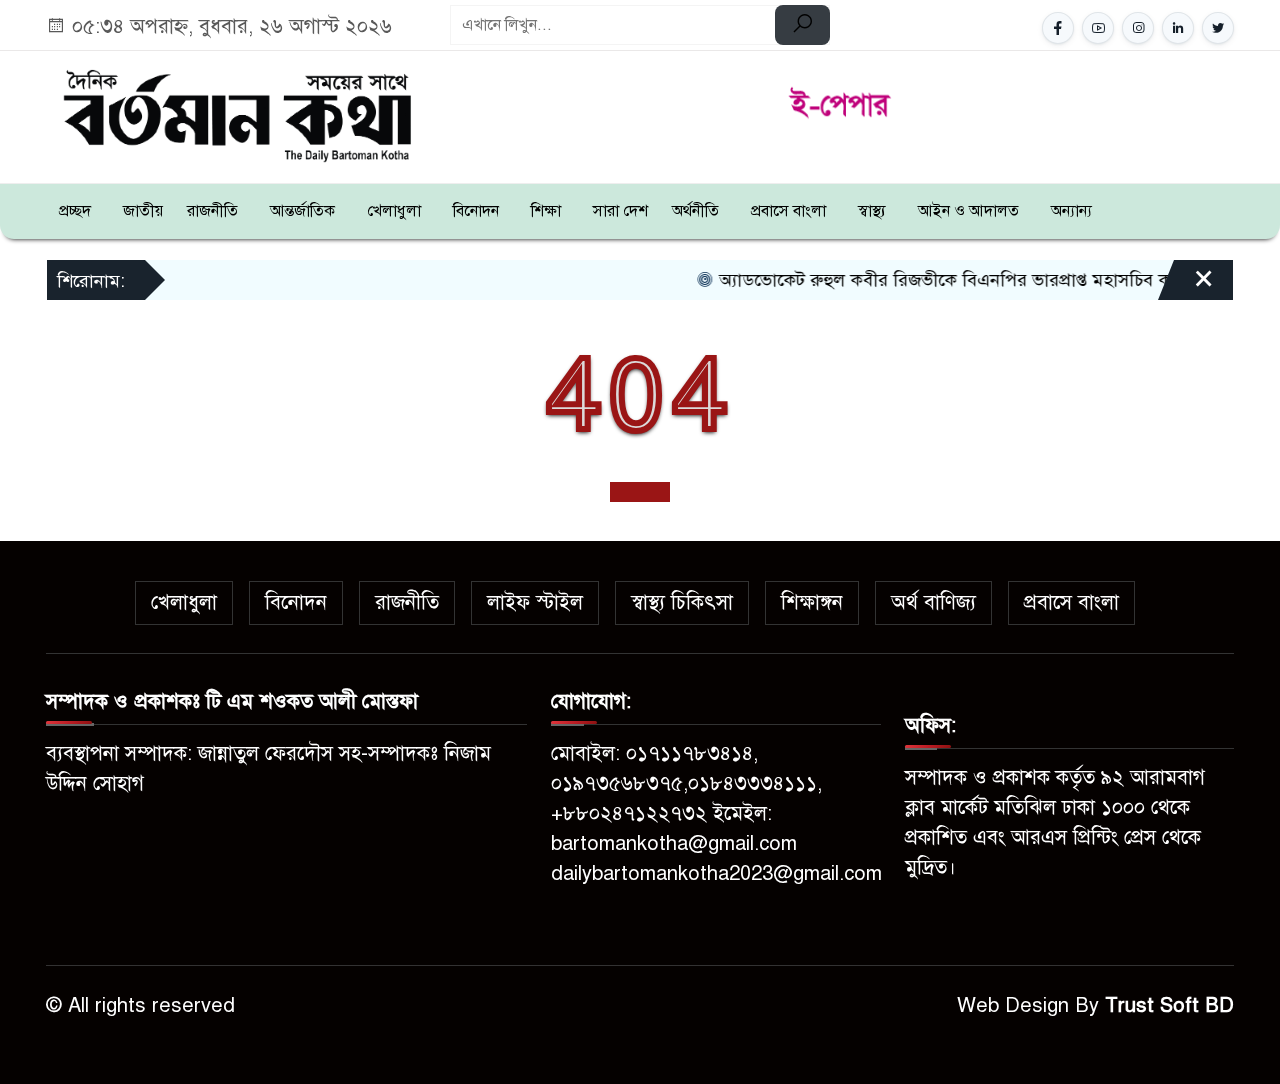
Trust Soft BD (1169, 1005)
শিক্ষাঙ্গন (812, 602)
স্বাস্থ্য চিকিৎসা (682, 602)
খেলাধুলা (394, 211)
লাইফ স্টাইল (535, 602)
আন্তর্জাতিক (302, 211)
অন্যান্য (1071, 211)
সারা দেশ (620, 211)
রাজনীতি (212, 211)
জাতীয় (143, 211)
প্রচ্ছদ (75, 211)
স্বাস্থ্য (872, 211)
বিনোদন (476, 211)
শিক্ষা (546, 211)
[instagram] (1138, 28)
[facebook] (1058, 28)
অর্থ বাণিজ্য (933, 602)
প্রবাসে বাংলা (788, 211)
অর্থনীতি (695, 211)
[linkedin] (1178, 28)
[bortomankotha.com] (236, 113)
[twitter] (1218, 28)
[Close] (1186, 287)
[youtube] (1098, 28)
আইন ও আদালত (968, 211)
